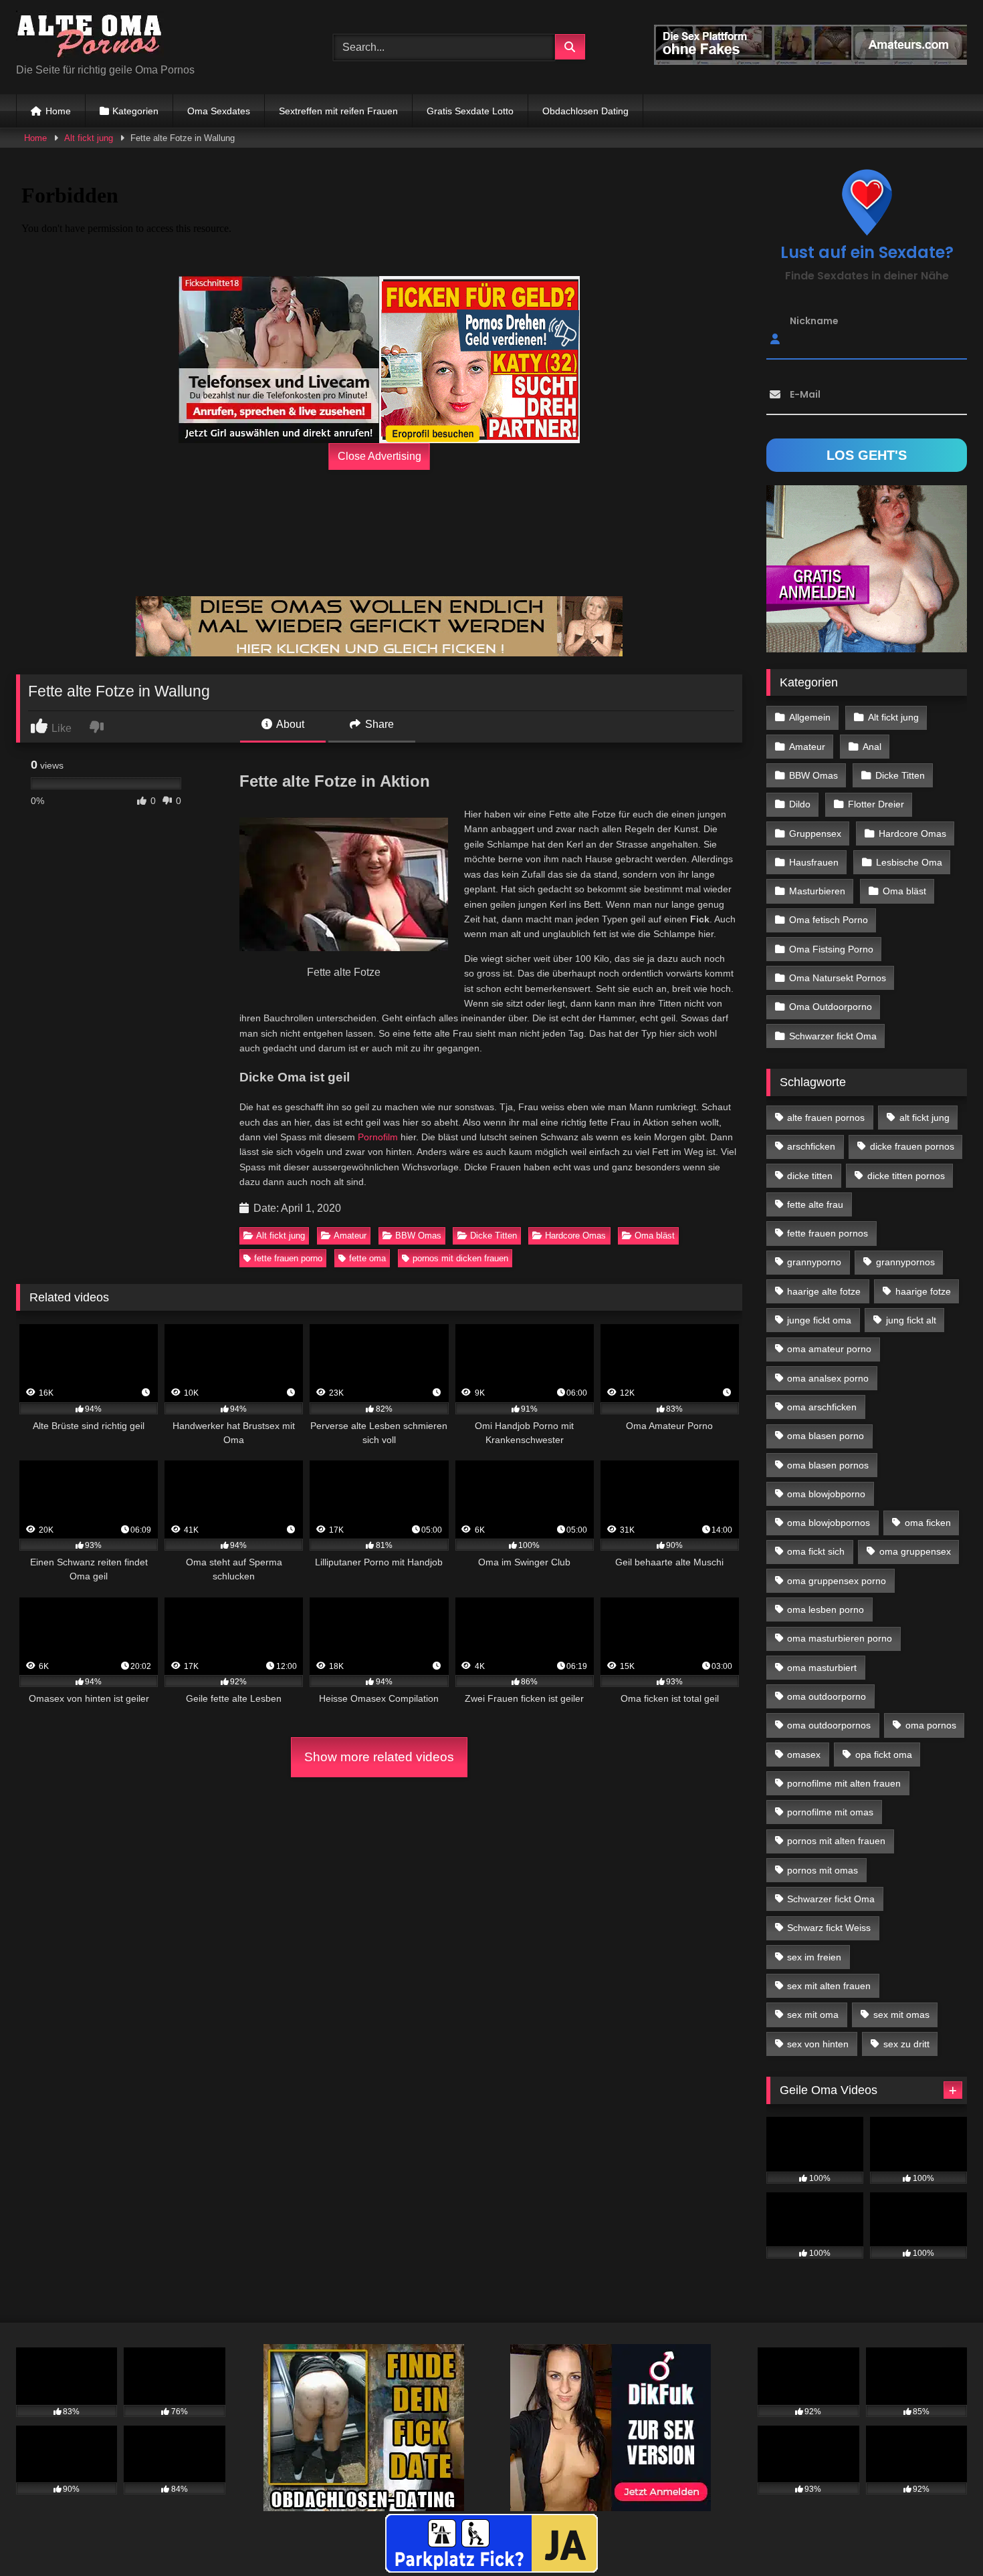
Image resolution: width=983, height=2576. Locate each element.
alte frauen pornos (826, 1118)
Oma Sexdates (219, 111)
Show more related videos (379, 1757)
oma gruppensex (915, 1551)
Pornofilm (378, 1137)
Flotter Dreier (876, 804)
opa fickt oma (884, 1755)
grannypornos (905, 1262)
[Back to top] (942, 2536)
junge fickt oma (819, 1320)
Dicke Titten (494, 1236)
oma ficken (928, 1523)
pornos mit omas (823, 1870)
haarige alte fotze (824, 1291)
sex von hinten (818, 2044)
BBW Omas (418, 1236)
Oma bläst (655, 1236)
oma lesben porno (826, 1609)
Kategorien (135, 111)
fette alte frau (815, 1204)
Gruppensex (815, 833)
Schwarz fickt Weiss (829, 1928)
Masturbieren (817, 891)
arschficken (811, 1146)
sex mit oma (813, 2015)
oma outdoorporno (827, 1696)
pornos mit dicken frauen (460, 1258)
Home (58, 111)
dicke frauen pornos (912, 1146)
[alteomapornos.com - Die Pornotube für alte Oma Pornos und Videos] (90, 36)
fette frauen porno (288, 1258)
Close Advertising (379, 456)
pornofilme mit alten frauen (844, 1783)
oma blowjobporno (826, 1494)
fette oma (367, 1258)
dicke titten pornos (906, 1176)
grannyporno (814, 1262)
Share (378, 724)
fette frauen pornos (828, 1233)
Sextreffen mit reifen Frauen (338, 111)
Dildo (800, 804)
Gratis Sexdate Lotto (470, 111)
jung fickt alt (911, 1320)
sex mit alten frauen (829, 1986)
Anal (872, 747)
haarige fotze (923, 1291)
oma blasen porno (826, 1436)
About (289, 724)
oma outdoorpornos (829, 1725)
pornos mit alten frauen (836, 1841)
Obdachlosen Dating (585, 111)
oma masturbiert (822, 1668)
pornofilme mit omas (830, 1812)
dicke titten (810, 1176)
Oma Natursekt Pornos (838, 978)
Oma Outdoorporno (831, 1007)
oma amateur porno (829, 1349)
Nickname (814, 321)
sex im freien (814, 1957)
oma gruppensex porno (837, 1581)
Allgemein (810, 717)
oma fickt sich (816, 1551)
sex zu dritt (906, 2044)
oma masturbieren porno (840, 1638)
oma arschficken (822, 1407)
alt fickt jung (924, 1118)
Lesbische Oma (909, 862)
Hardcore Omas (575, 1236)
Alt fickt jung (89, 138)
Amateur (350, 1236)
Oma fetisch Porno (829, 920)
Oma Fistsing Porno (831, 949)
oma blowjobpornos (829, 1523)
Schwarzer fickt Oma (833, 1036)
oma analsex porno (828, 1378)
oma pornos (931, 1725)
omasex (804, 1755)
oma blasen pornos (828, 1465)
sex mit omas (901, 2015)
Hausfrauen (814, 862)
